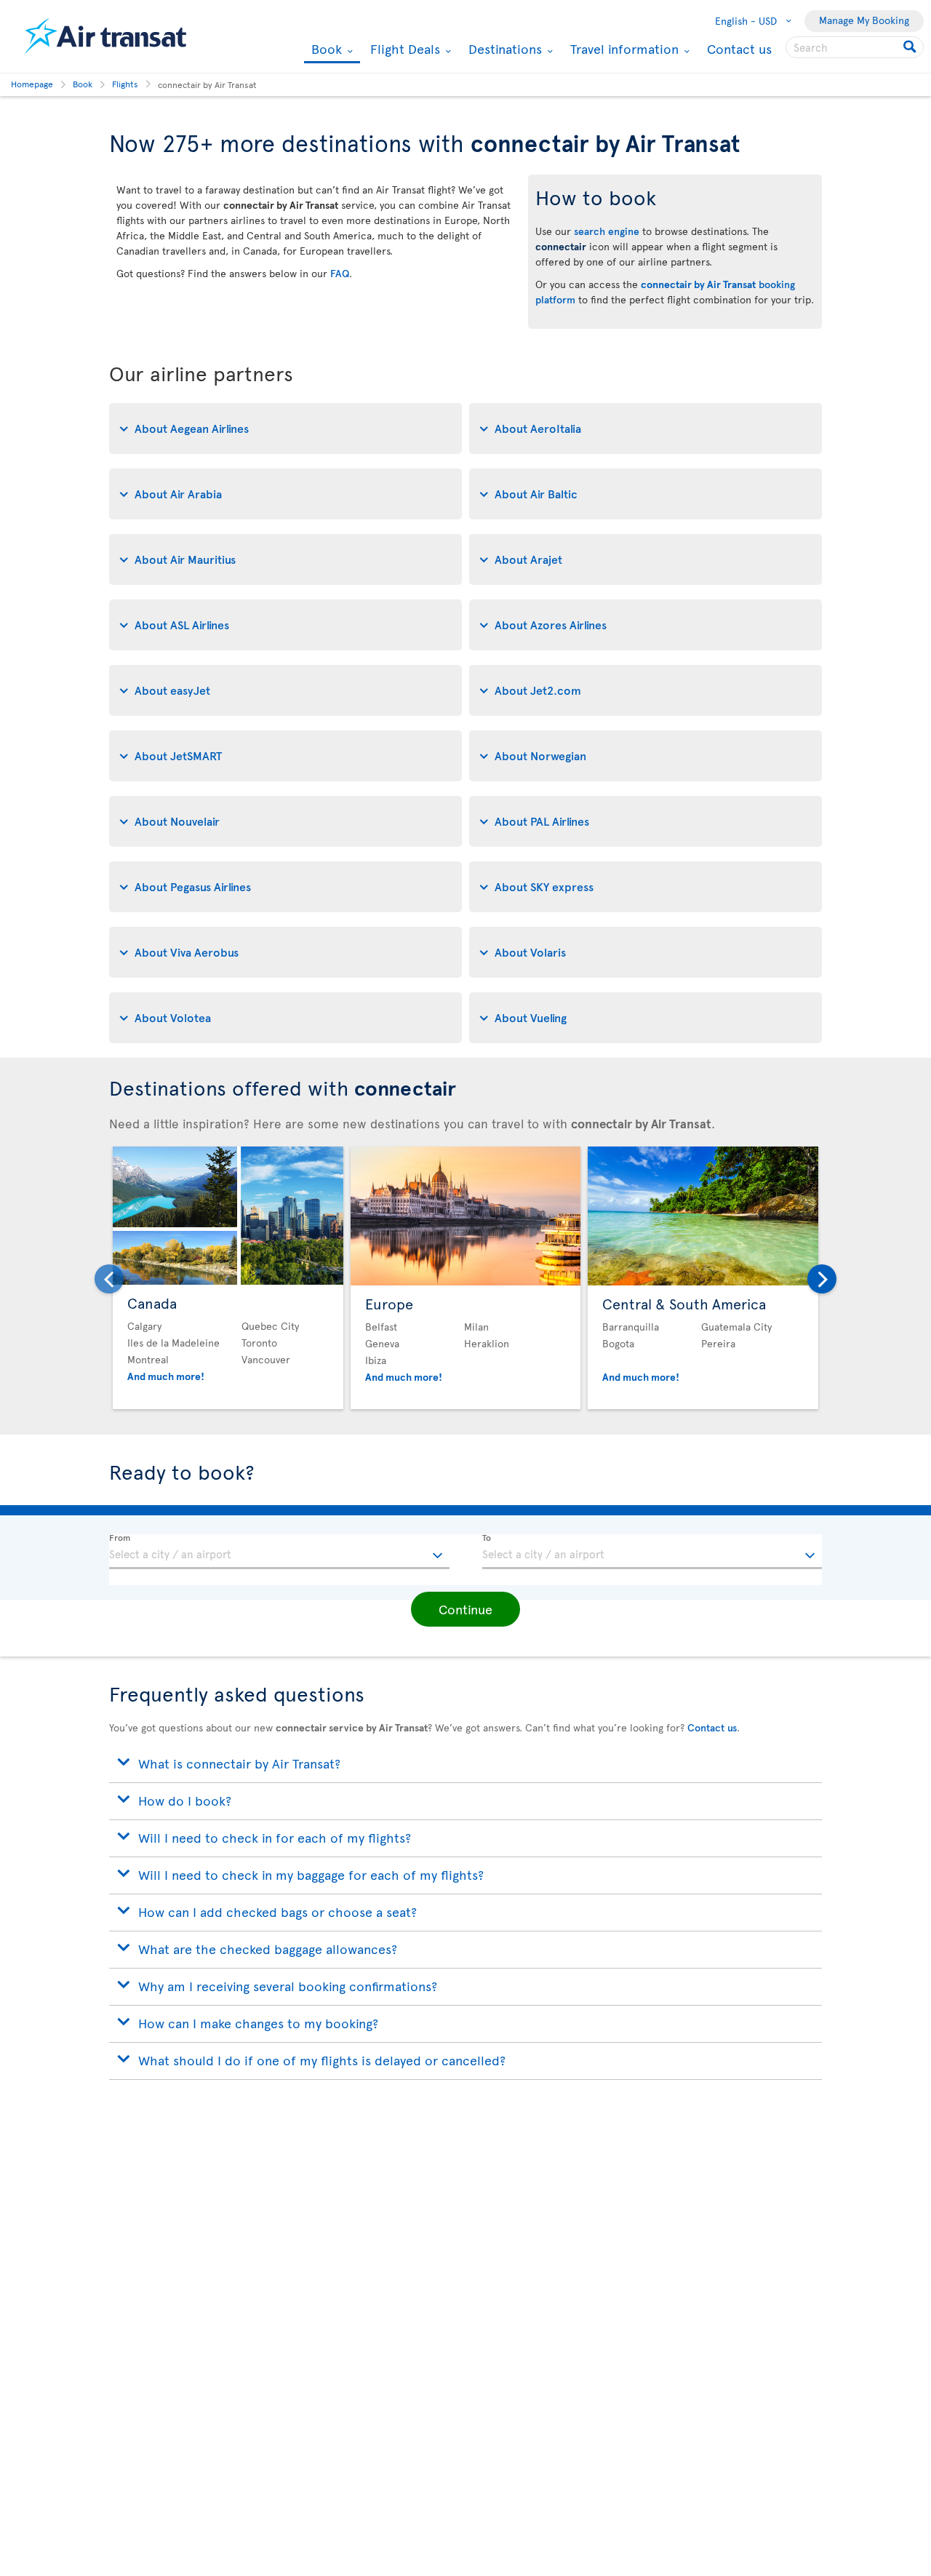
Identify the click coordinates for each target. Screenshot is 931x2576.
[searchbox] (855, 47)
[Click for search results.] (911, 47)
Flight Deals (403, 49)
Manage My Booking (864, 20)
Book (325, 50)
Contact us (739, 48)
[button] (465, 1609)
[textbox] (279, 1552)
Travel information (623, 49)
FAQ (340, 273)
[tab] (285, 428)
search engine (607, 231)
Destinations (503, 49)
